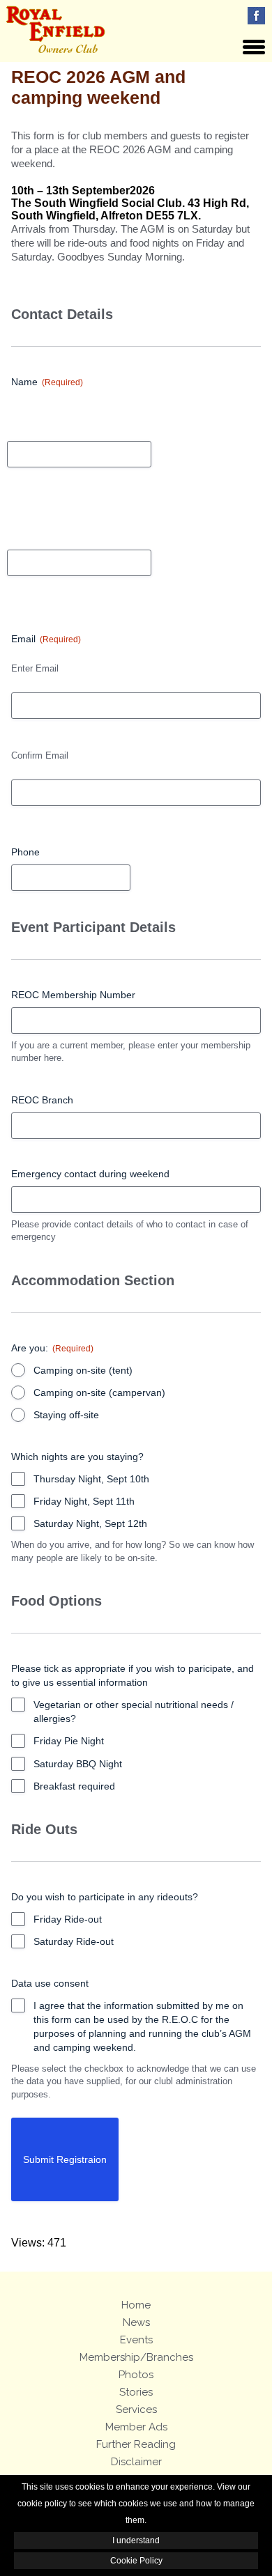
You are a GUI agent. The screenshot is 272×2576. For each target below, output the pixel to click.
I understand (136, 2540)
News (136, 2322)
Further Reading (136, 2444)
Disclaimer (136, 2462)
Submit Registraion (65, 2159)
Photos (136, 2375)
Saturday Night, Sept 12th (90, 1523)
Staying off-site (66, 1415)
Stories (136, 2392)
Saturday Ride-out (74, 1941)
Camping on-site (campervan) (99, 1392)
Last (16, 523)
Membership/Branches (136, 2357)
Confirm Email (40, 755)
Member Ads (136, 2427)
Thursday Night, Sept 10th (91, 1479)
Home (136, 2305)
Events (136, 2340)
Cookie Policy (136, 2561)
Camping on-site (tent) (83, 1370)
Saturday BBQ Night (78, 1764)
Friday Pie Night (69, 1741)
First (16, 414)
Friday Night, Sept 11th (84, 1501)
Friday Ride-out (68, 1919)
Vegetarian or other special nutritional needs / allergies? (134, 1712)
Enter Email (35, 668)
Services (136, 2410)
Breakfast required (74, 1786)
